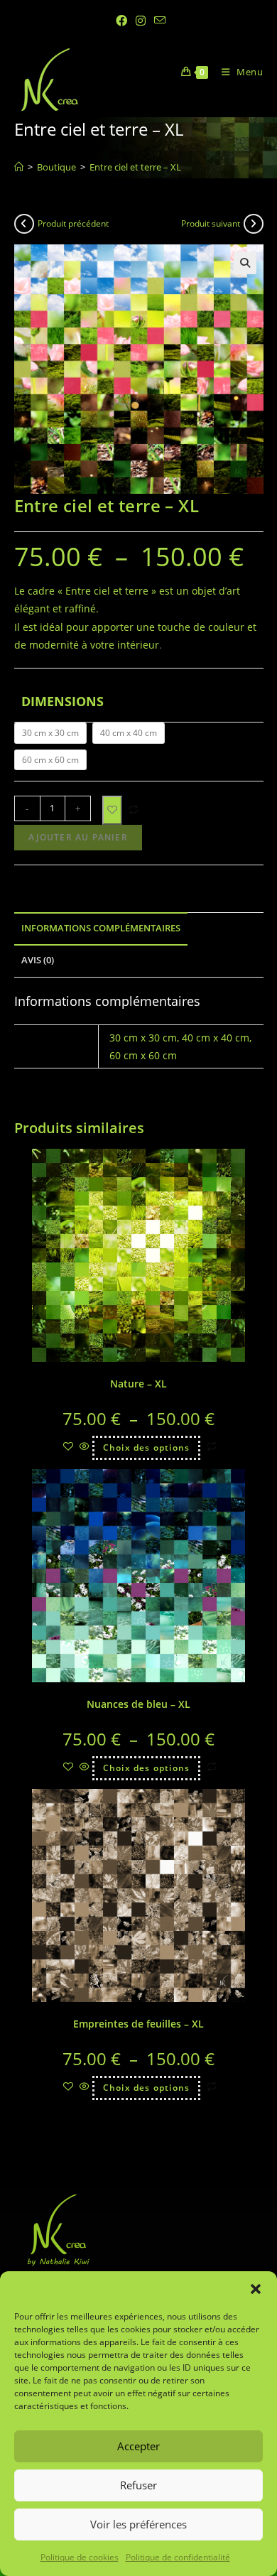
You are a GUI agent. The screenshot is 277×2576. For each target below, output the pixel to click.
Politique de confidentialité (178, 2557)
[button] (256, 2289)
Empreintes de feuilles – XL (138, 2024)
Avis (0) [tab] (38, 960)
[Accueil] (19, 167)
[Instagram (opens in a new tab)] (141, 21)
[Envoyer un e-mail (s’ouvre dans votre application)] (158, 21)
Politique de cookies (80, 2557)
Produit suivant (211, 223)
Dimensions (63, 701)
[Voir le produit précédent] (24, 224)
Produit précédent (73, 223)
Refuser (138, 2485)
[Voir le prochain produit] (254, 224)
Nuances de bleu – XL (138, 1704)
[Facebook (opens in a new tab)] (121, 21)
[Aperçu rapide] (85, 1447)
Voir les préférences (138, 2524)
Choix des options (146, 1447)
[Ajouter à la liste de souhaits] (112, 810)
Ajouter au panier (78, 837)
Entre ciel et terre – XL (135, 167)
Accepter (138, 2446)
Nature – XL (138, 1384)
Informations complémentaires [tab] (101, 928)
